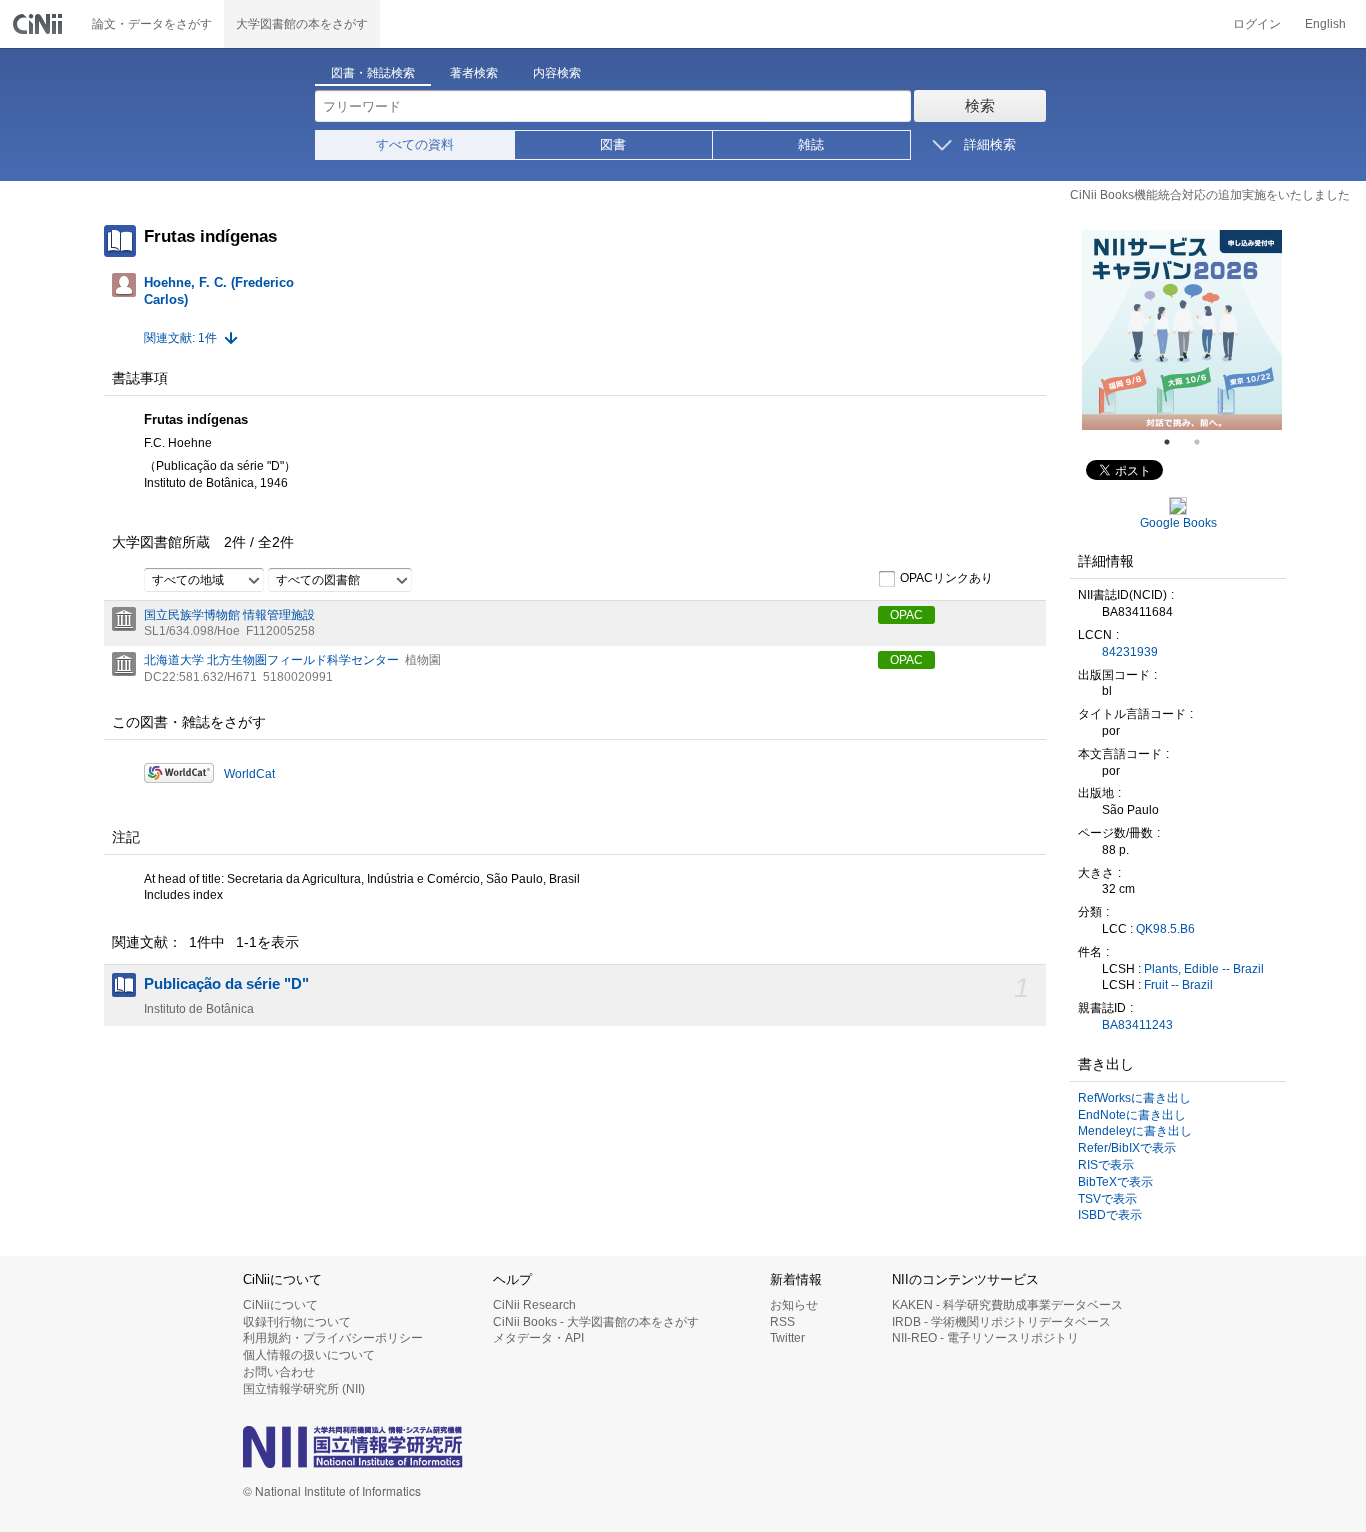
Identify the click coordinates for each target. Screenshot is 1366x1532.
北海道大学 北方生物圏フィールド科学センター (271, 660)
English (1325, 24)
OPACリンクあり (946, 578)
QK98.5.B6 (1165, 929)
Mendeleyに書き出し (1135, 1131)
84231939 (1130, 652)
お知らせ (794, 1305)
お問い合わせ (279, 1372)
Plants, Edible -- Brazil (1204, 969)
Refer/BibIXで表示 (1127, 1148)
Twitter (787, 1338)
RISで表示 (1106, 1165)
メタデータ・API (538, 1338)
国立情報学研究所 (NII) (304, 1389)
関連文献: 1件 (180, 338)
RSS (782, 1322)
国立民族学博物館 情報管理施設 (229, 615)
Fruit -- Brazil (1178, 985)
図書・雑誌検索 (373, 73)
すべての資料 (415, 144)
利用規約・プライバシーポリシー (333, 1338)
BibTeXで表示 (1115, 1182)
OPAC (906, 615)
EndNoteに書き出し (1132, 1115)
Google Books (1178, 523)
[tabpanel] (1182, 330)
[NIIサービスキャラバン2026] (1182, 330)
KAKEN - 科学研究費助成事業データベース (1007, 1305)
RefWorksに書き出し (1134, 1098)
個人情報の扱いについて (309, 1355)
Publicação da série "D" (226, 984)
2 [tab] (1205, 442)
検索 (980, 105)
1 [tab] (1175, 442)
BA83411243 (1137, 1025)
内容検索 (557, 73)
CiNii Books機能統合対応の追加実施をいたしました (1210, 195)
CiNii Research (534, 1305)
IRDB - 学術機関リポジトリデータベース (1001, 1322)
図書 (613, 144)
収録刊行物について (297, 1322)
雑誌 (811, 144)
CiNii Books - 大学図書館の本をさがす (596, 1322)
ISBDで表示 (1110, 1215)
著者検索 (474, 73)
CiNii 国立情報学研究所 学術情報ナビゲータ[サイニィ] (40, 24)
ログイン (1257, 24)
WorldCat (249, 774)
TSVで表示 (1107, 1199)
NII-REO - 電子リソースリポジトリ (985, 1338)
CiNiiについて (280, 1305)
